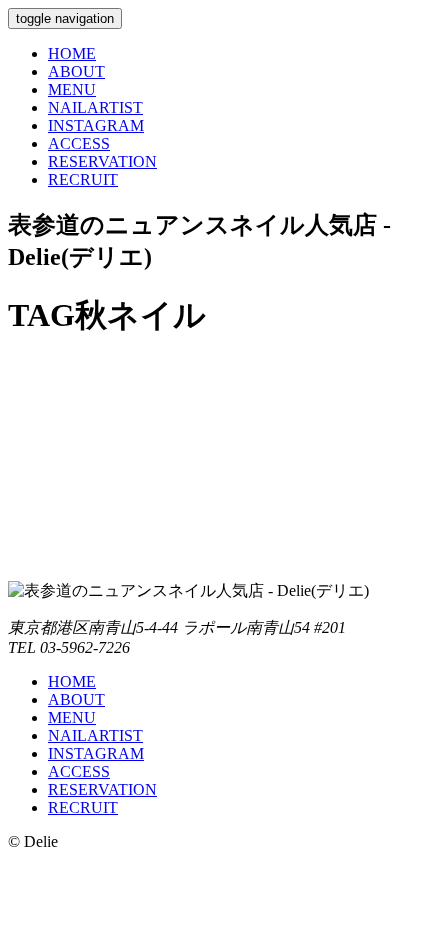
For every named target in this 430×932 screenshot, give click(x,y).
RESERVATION (102, 161)
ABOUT (76, 71)
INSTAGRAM (96, 125)
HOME (72, 53)
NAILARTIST (95, 107)
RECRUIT (83, 179)
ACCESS (79, 143)
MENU (72, 89)
